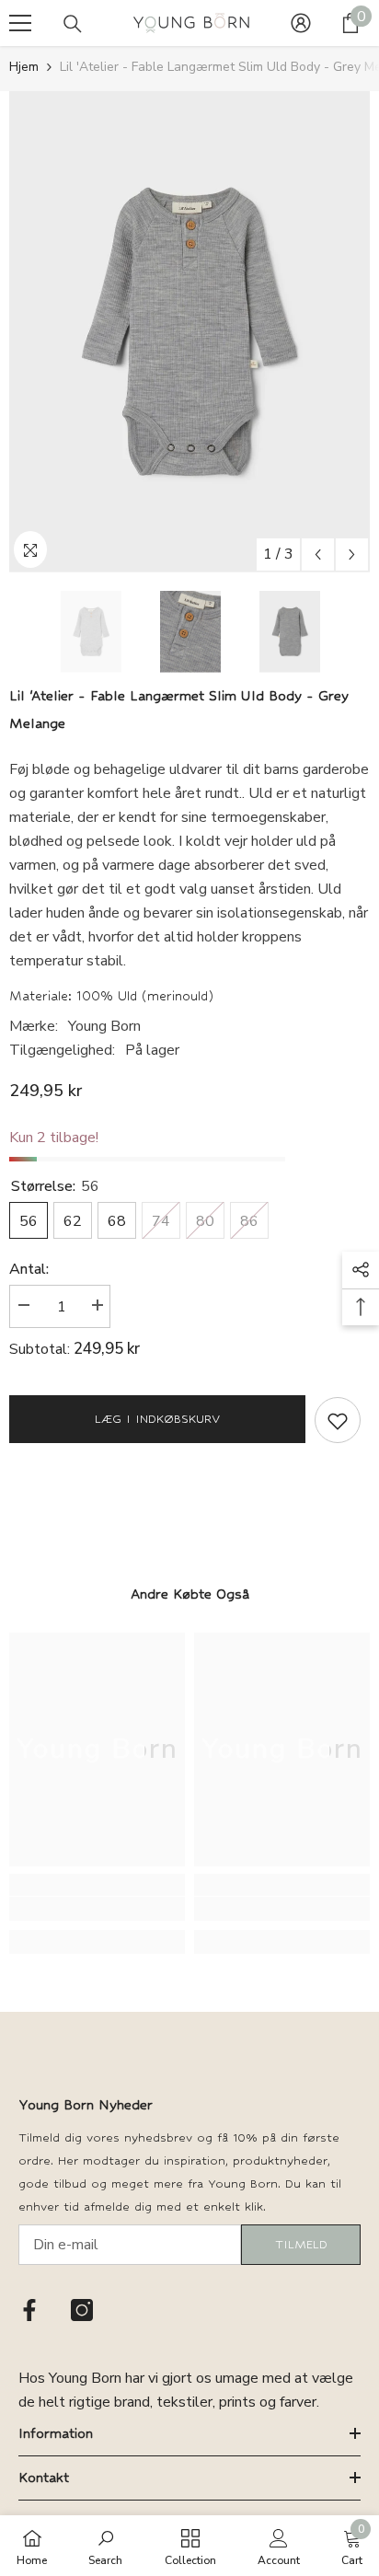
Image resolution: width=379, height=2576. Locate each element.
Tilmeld (301, 2244)
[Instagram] (82, 2310)
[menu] (20, 23)
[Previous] (318, 554)
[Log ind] (301, 23)
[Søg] (73, 24)
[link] (97, 1909)
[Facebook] (29, 2310)
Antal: (29, 1269)
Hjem (24, 67)
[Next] (352, 554)
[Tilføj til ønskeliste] (338, 1420)
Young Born (104, 1026)
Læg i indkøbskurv (157, 1419)
